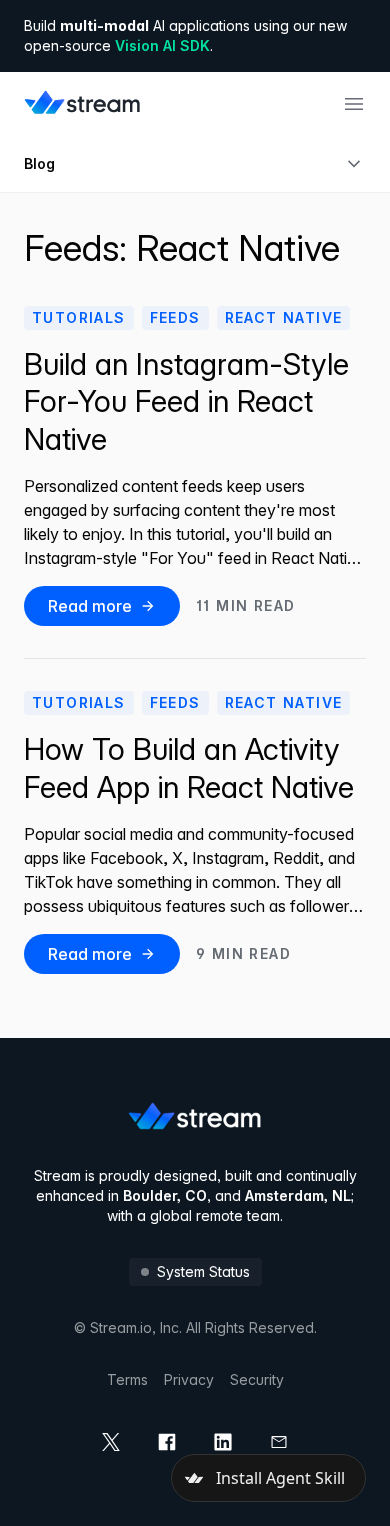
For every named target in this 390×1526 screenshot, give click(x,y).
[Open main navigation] (354, 104)
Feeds (175, 317)
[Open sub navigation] (354, 164)
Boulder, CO (165, 1195)
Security (257, 1379)
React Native (284, 317)
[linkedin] (223, 1442)
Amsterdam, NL (298, 1195)
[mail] (279, 1442)
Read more (90, 606)
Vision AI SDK (162, 45)
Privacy (189, 1379)
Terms (127, 1379)
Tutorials (79, 317)
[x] (111, 1442)
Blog (39, 163)
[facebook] (167, 1442)
